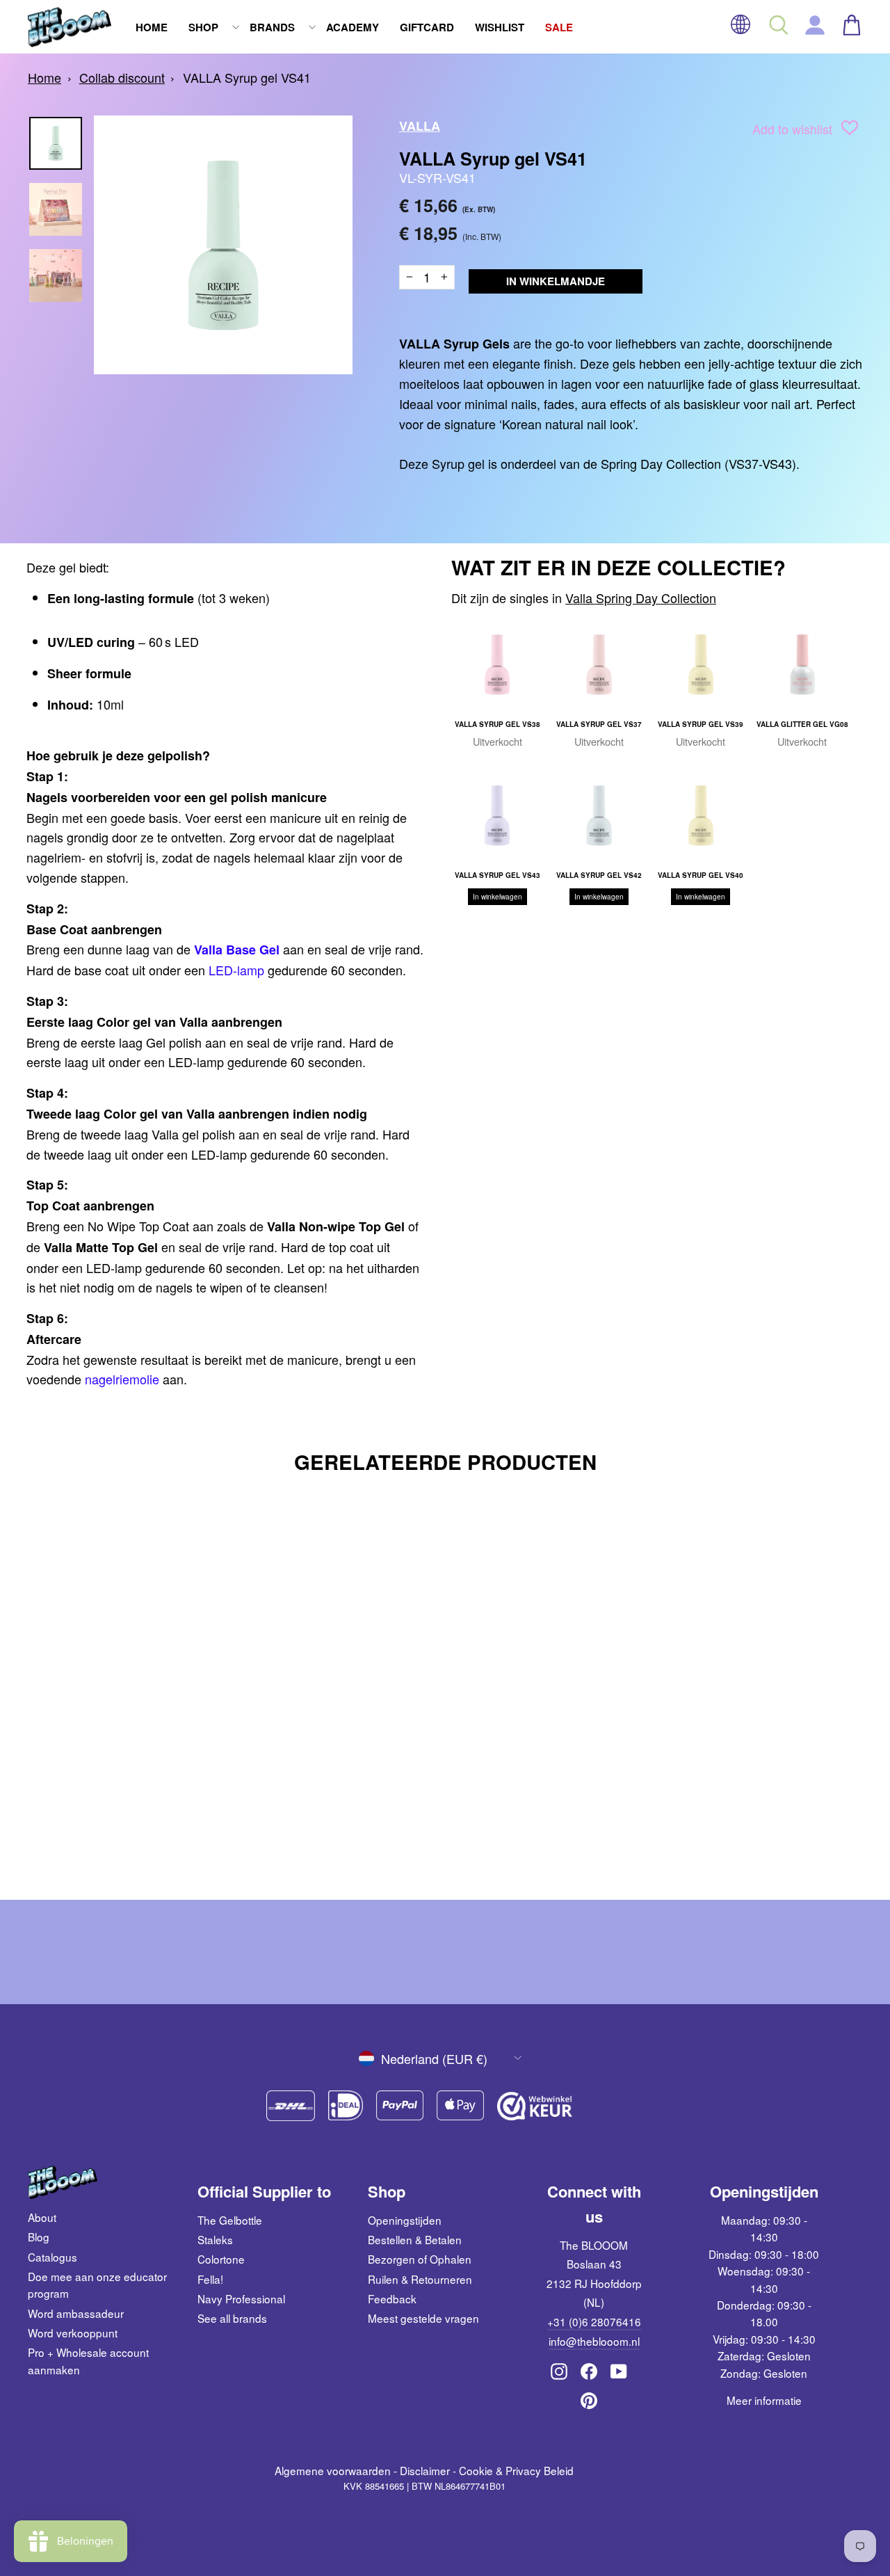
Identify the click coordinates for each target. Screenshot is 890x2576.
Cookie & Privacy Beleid (516, 2470)
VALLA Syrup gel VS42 (599, 875)
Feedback (392, 2298)
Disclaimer (425, 2470)
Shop (203, 27)
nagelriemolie (122, 1379)
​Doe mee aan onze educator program (97, 2285)
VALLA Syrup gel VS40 (701, 875)
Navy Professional (241, 2298)
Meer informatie (764, 2400)
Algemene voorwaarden (333, 2470)
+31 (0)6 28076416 (594, 2321)
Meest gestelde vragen (423, 2318)
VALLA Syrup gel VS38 (497, 724)
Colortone (221, 2259)
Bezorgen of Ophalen (420, 2259)
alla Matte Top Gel (105, 1247)
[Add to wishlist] (850, 130)
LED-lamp (236, 970)
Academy (353, 27)
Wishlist (500, 27)
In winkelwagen (497, 897)
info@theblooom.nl (594, 2341)
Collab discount (122, 77)
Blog (39, 2237)
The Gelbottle (230, 2220)
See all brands (232, 2318)
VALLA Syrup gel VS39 (701, 724)
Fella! (210, 2279)
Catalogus (52, 2257)
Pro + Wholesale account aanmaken (88, 2360)
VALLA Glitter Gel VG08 (802, 724)
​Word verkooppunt (73, 2333)
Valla (420, 126)
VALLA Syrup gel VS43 (497, 875)
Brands (272, 27)
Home (152, 27)
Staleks (215, 2239)
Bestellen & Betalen (415, 2239)
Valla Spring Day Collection (641, 598)
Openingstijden (405, 2220)
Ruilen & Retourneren (420, 2279)
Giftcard (427, 27)
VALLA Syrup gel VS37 (599, 724)
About (42, 2217)
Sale (559, 27)
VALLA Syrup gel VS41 (247, 77)
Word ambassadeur (76, 2313)
